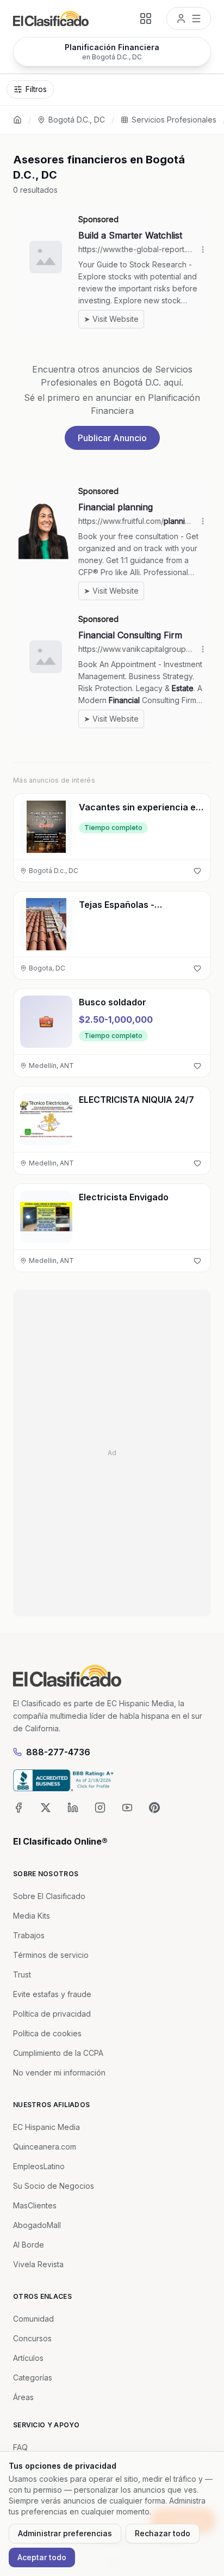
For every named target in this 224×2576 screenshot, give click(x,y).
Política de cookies (47, 2033)
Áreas (23, 2397)
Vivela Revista (38, 2264)
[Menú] (189, 19)
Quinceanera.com (45, 2147)
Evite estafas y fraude (52, 1994)
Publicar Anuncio (112, 438)
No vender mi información (59, 2073)
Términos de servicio (51, 1955)
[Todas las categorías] (146, 19)
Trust (22, 1974)
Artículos (28, 2358)
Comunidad (33, 2319)
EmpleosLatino (39, 2166)
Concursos (32, 2338)
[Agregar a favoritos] (197, 871)
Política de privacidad (52, 2014)
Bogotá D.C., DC (77, 120)
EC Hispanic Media (46, 2127)
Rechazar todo (163, 2533)
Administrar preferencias (65, 2533)
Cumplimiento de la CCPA (58, 2053)
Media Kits (32, 1916)
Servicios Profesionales (174, 120)
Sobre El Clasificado (49, 1896)
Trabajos (29, 1935)
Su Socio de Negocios (54, 2186)
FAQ (20, 2447)
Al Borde (29, 2245)
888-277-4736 (58, 1752)
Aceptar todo (42, 2557)
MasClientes (35, 2205)
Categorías (33, 2377)
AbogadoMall (37, 2225)
